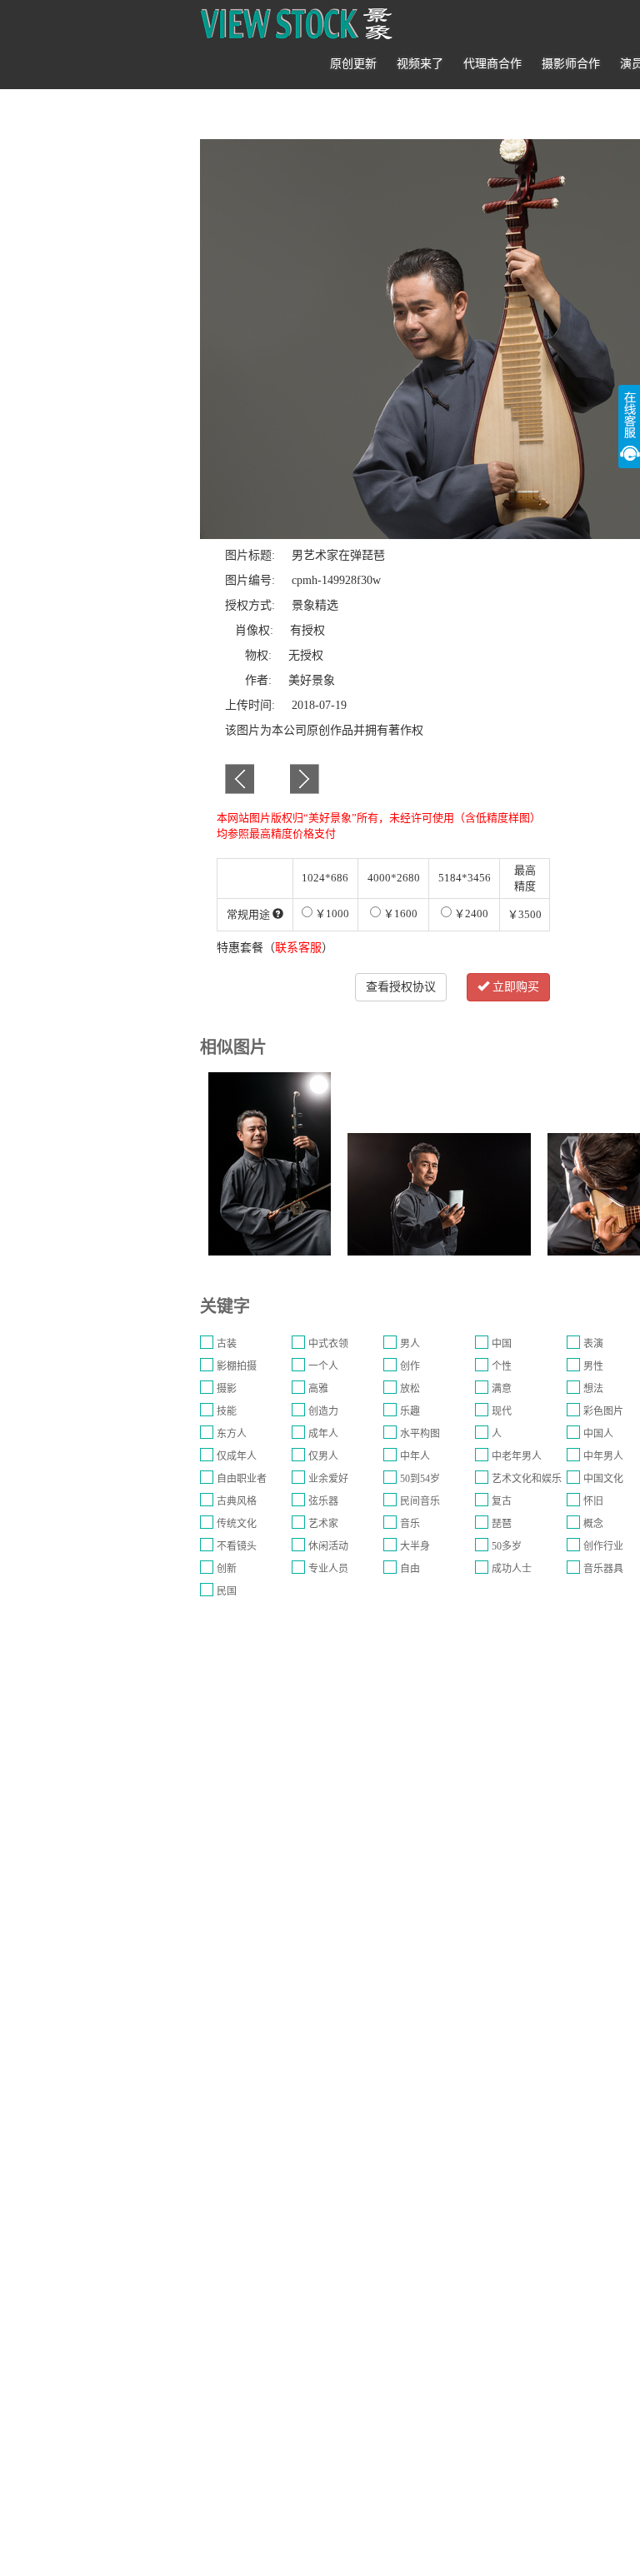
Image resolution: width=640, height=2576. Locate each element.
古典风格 (237, 1501)
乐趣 (410, 1411)
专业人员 (328, 1569)
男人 (410, 1344)
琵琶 (502, 1524)
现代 (502, 1411)
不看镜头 (237, 1546)
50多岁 (507, 1546)
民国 (227, 1591)
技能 (227, 1411)
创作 (410, 1366)
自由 (410, 1569)
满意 (502, 1389)
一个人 (323, 1366)
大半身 (415, 1546)
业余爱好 (328, 1479)
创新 (227, 1569)
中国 (502, 1344)
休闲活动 (328, 1546)
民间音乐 (420, 1501)
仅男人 (323, 1456)
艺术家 (323, 1524)
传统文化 (237, 1524)
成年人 (323, 1434)
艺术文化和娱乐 (527, 1479)
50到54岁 (420, 1479)
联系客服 (298, 948)
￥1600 (399, 914)
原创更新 (353, 64)
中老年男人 (517, 1456)
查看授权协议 (401, 987)
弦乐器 (323, 1501)
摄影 (227, 1389)
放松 (410, 1389)
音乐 (410, 1524)
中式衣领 (328, 1344)
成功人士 (512, 1569)
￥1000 (331, 914)
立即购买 (514, 987)
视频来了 (420, 64)
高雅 (318, 1389)
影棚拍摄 (237, 1366)
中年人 (415, 1456)
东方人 (232, 1434)
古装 (227, 1344)
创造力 (323, 1411)
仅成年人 (237, 1456)
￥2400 (470, 914)
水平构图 (420, 1434)
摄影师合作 (571, 64)
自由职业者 (242, 1479)
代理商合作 (492, 64)
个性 (502, 1366)
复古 (502, 1501)
